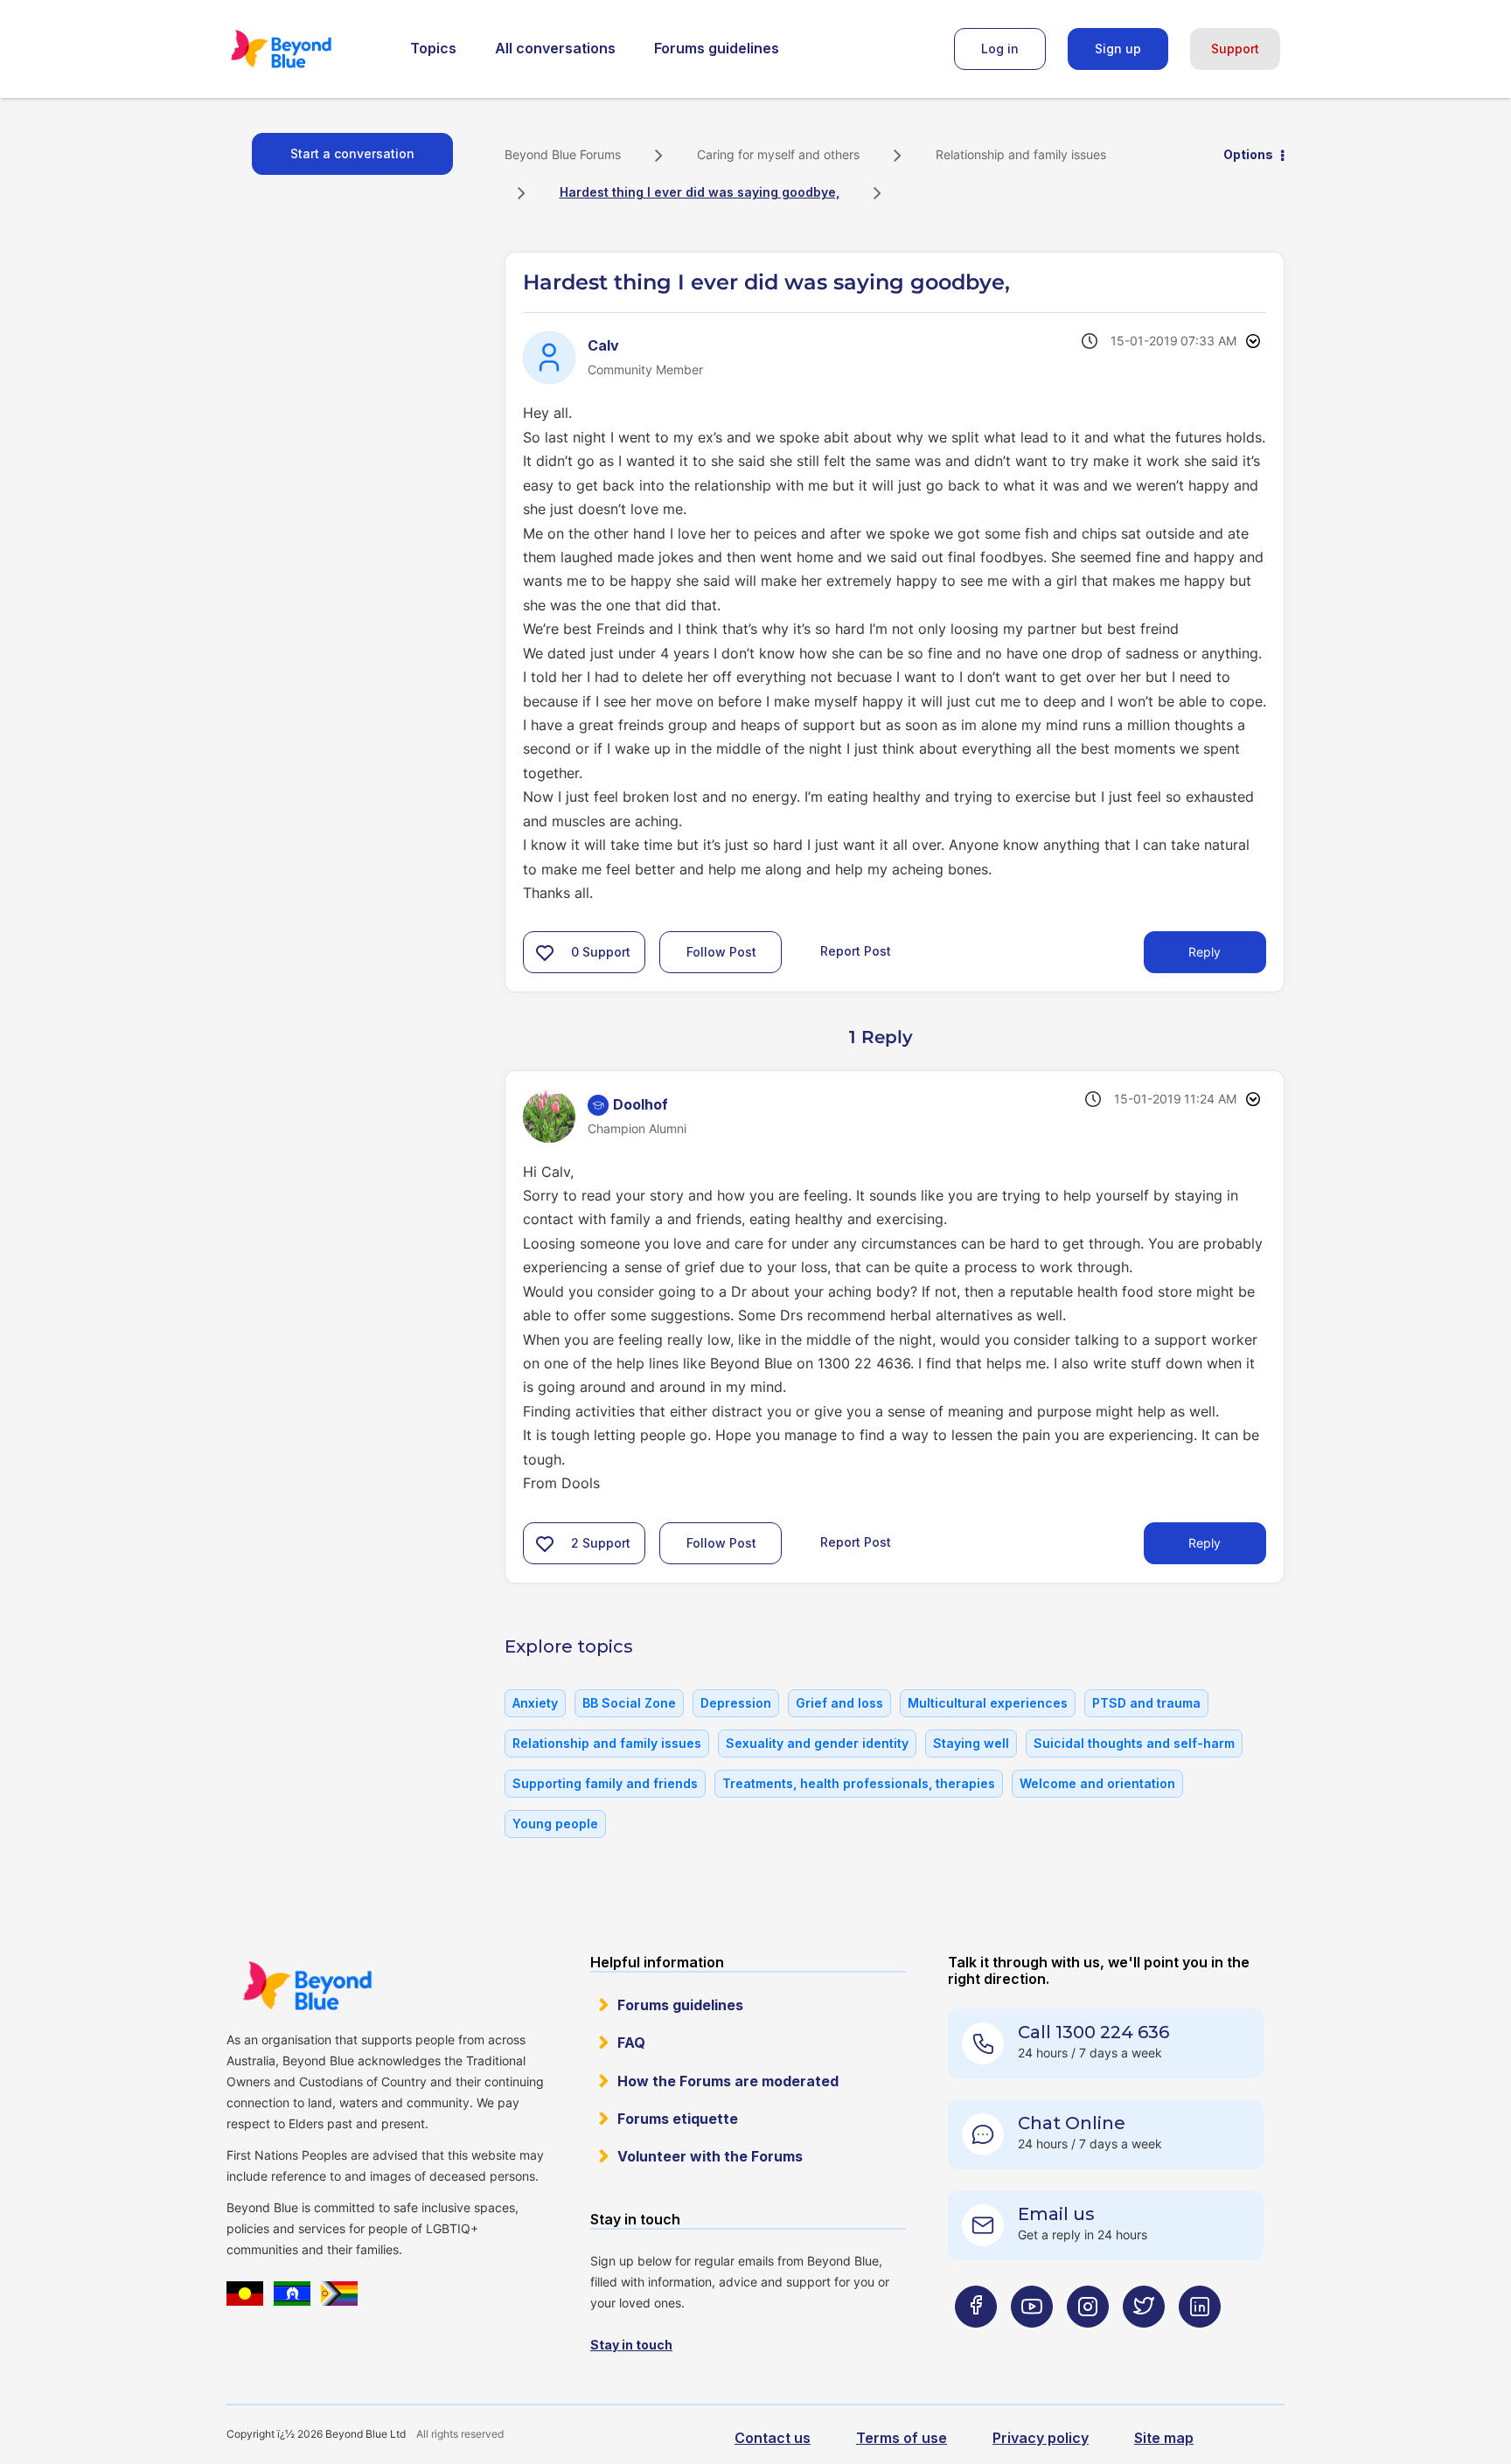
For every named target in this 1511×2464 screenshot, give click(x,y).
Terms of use (902, 2438)
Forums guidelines (717, 48)
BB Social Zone (629, 1703)
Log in (1000, 49)
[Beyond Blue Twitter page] (1144, 2341)
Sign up (1118, 49)
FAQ (631, 2043)
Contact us (773, 2438)
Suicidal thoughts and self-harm (1134, 1743)
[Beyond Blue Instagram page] (1088, 2341)
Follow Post (721, 952)
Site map (1164, 2438)
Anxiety (535, 1703)
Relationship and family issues (1021, 154)
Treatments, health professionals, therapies (859, 1783)
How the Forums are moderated (728, 2081)
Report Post (856, 951)
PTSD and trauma (1146, 1703)
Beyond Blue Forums (305, 49)
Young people (555, 1824)
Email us (1056, 2214)
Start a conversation (352, 153)
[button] (545, 952)
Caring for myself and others (778, 154)
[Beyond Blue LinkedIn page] (1200, 2341)
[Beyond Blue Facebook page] (976, 2341)
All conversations (555, 48)
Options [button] (1248, 154)
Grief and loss (839, 1703)
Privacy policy (1041, 2438)
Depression (736, 1703)
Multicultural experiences (988, 1703)
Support (1235, 49)
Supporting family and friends (605, 1783)
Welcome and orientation (1097, 1783)
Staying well (971, 1743)
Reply (1205, 952)
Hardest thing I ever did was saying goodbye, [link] (700, 192)
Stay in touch (631, 2345)
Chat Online (1072, 2123)
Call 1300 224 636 (1093, 2032)
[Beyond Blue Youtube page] (1032, 2341)
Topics (433, 48)
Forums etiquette (678, 2119)
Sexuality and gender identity (817, 1743)
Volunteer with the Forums (710, 2156)
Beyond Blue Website (307, 1986)
